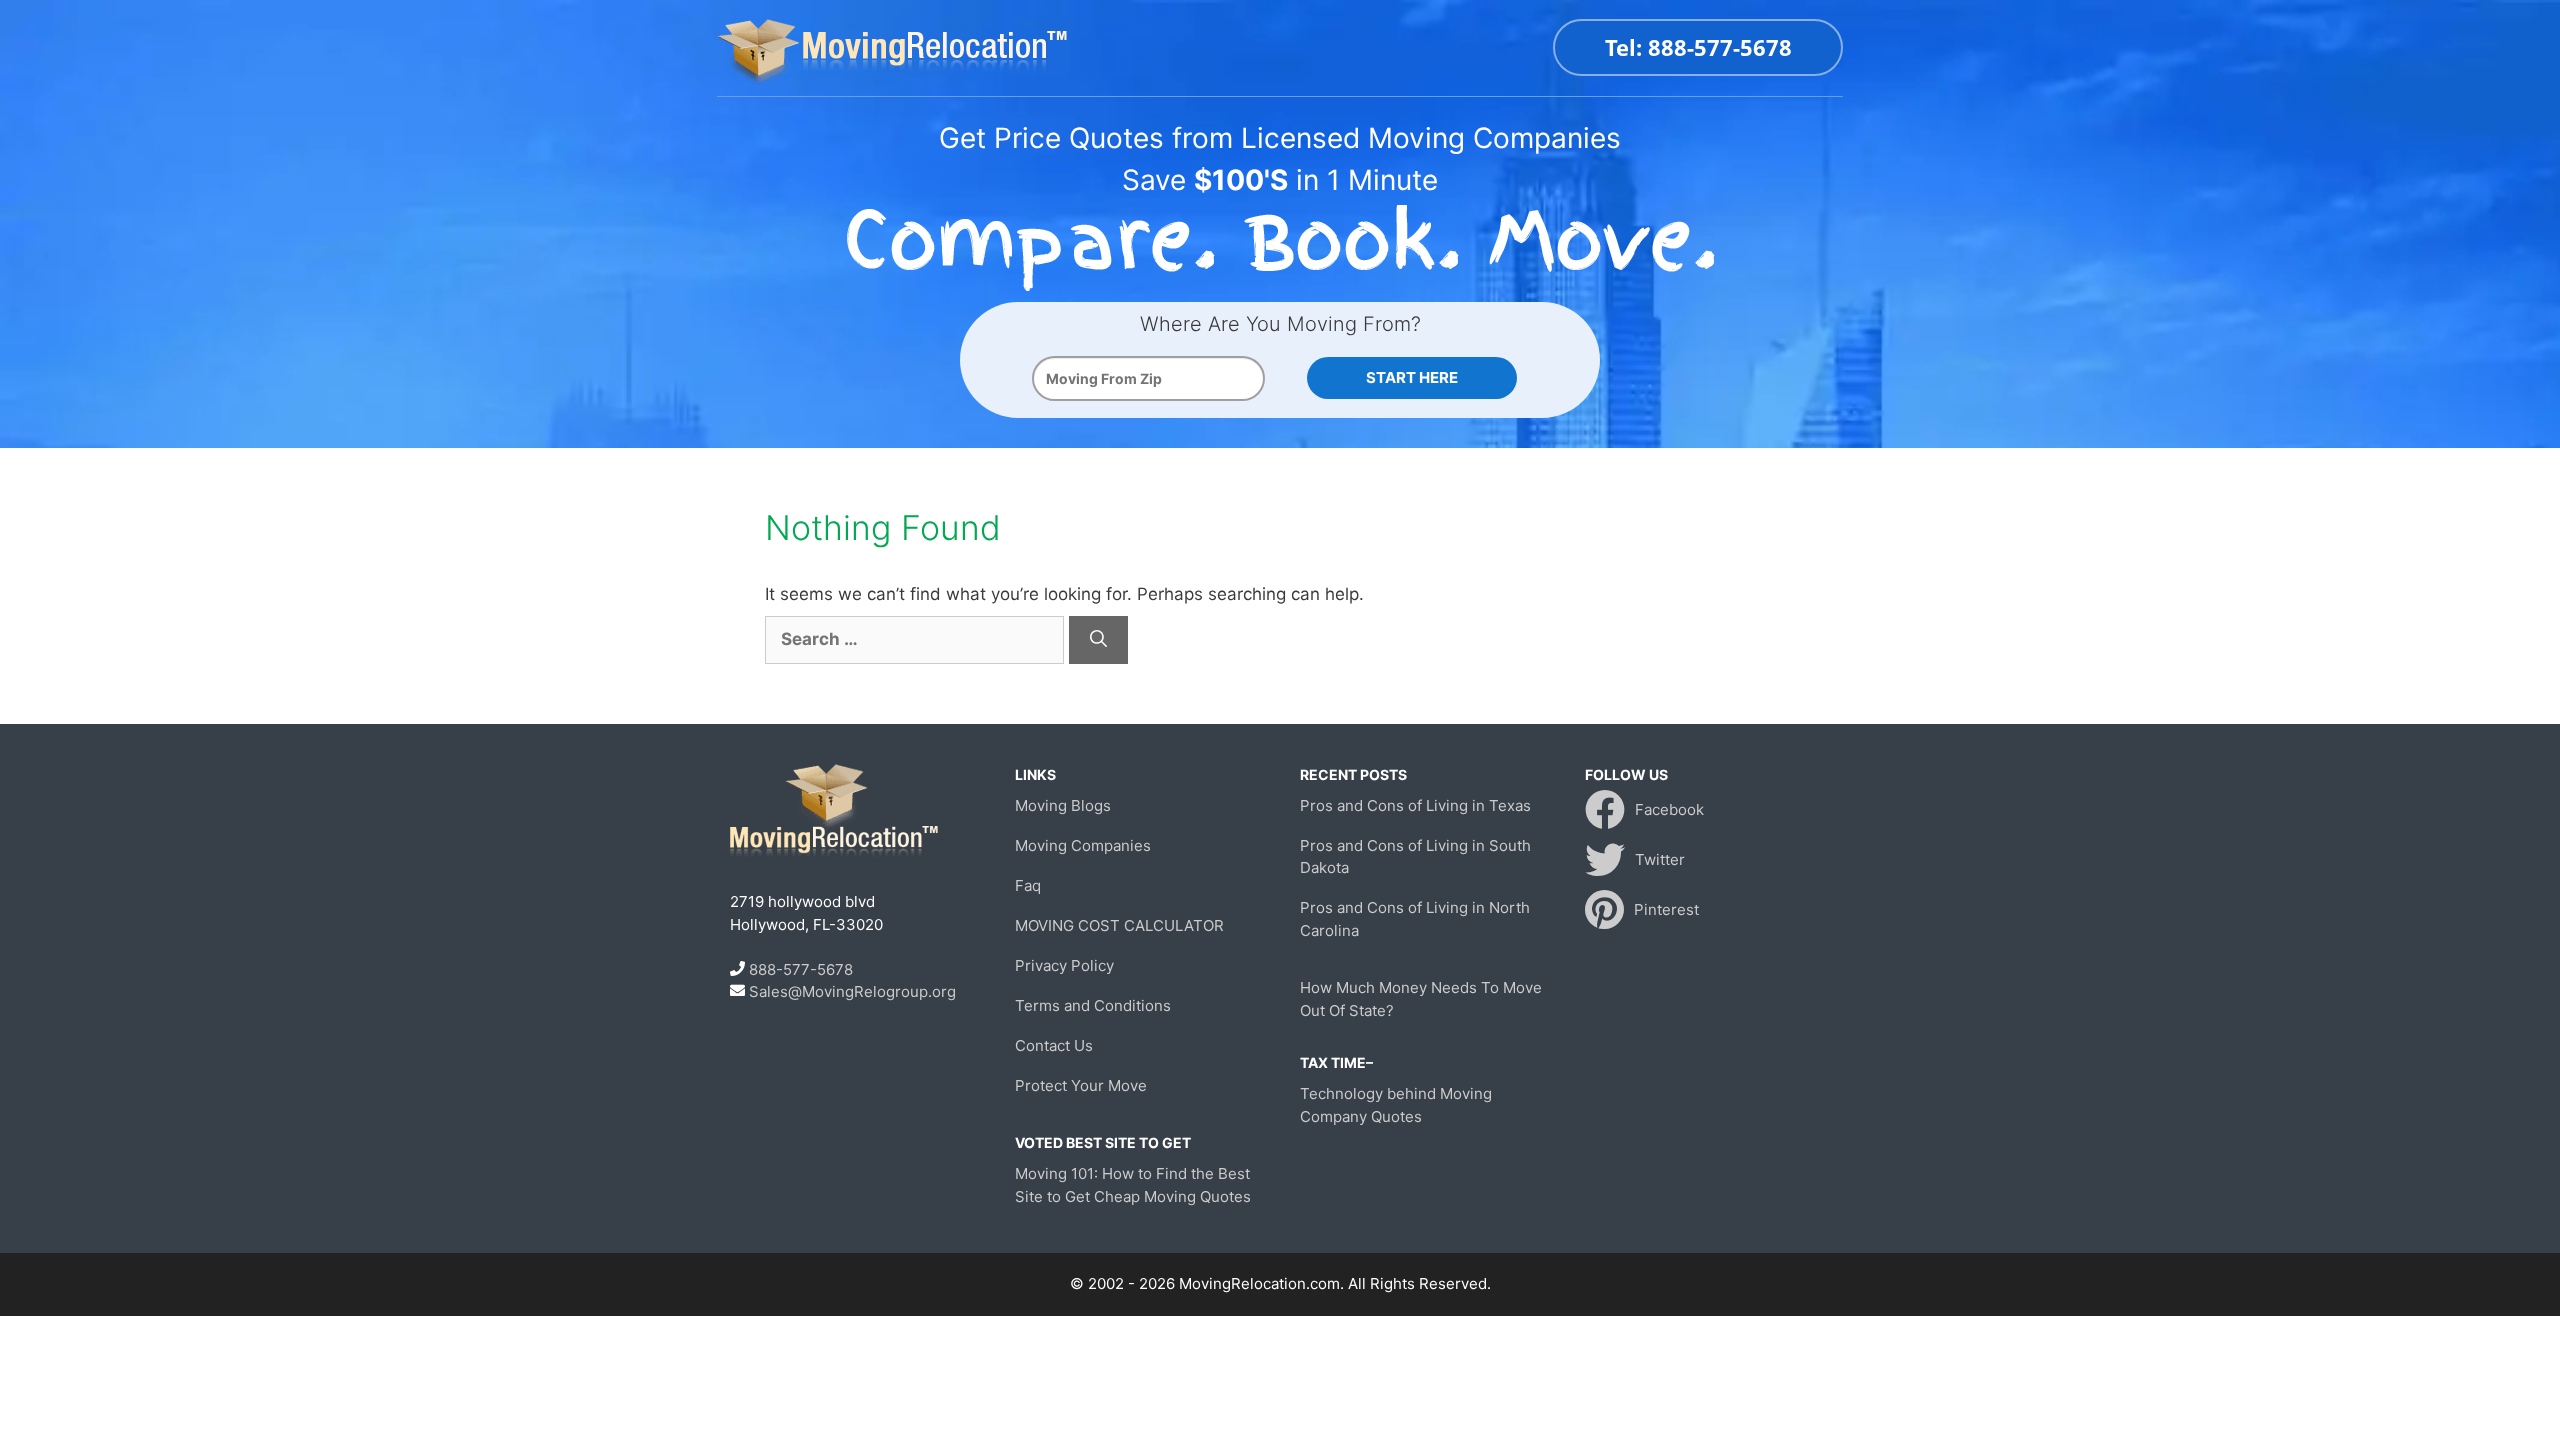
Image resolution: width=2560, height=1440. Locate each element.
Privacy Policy (1064, 965)
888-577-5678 (801, 969)
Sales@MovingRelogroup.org (852, 991)
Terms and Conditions (1093, 1005)
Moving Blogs (1063, 805)
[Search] (1098, 640)
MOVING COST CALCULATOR (1119, 925)
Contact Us (1054, 1045)
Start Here (1412, 377)
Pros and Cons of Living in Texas (1415, 805)
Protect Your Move (1081, 1085)
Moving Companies (1083, 845)
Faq (1028, 885)
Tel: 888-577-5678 (1698, 47)
